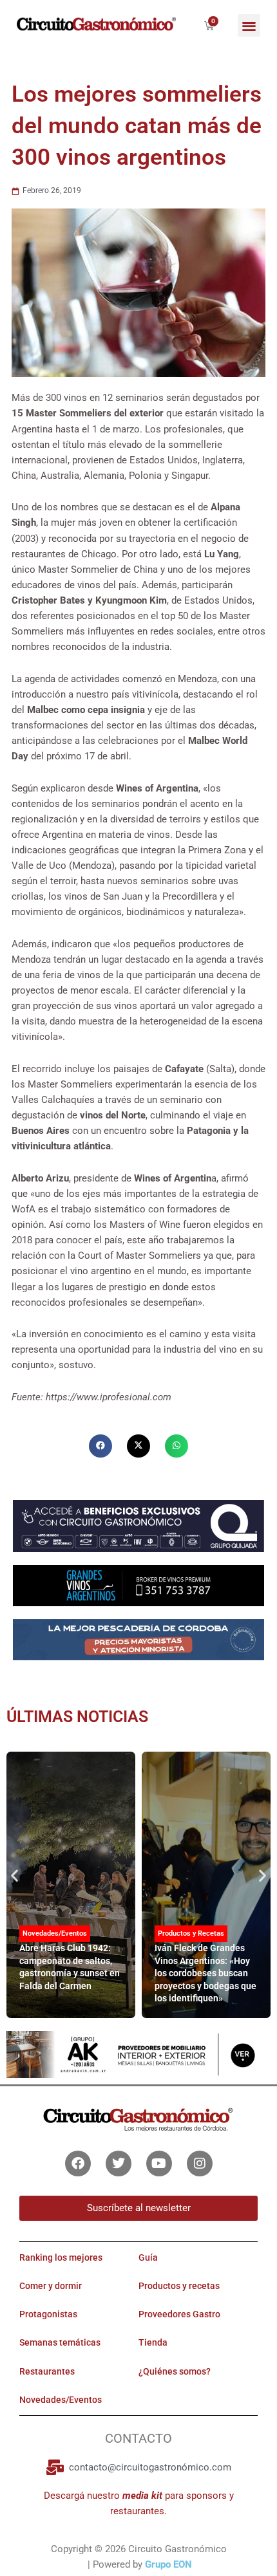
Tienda (153, 2343)
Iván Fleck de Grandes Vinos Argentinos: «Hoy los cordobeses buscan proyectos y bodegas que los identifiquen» (205, 1973)
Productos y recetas (179, 2286)
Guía (148, 2257)
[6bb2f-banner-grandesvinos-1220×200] (138, 1585)
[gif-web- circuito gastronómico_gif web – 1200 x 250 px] (138, 1525)
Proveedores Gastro (179, 2315)
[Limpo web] (138, 1644)
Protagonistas (48, 2315)
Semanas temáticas (60, 2343)
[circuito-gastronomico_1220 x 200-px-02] (138, 2054)
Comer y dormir (51, 2286)
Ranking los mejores (61, 2257)
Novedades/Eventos (55, 1933)
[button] (249, 25)
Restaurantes (47, 2371)
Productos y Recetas (191, 1933)
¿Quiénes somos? (175, 2371)
